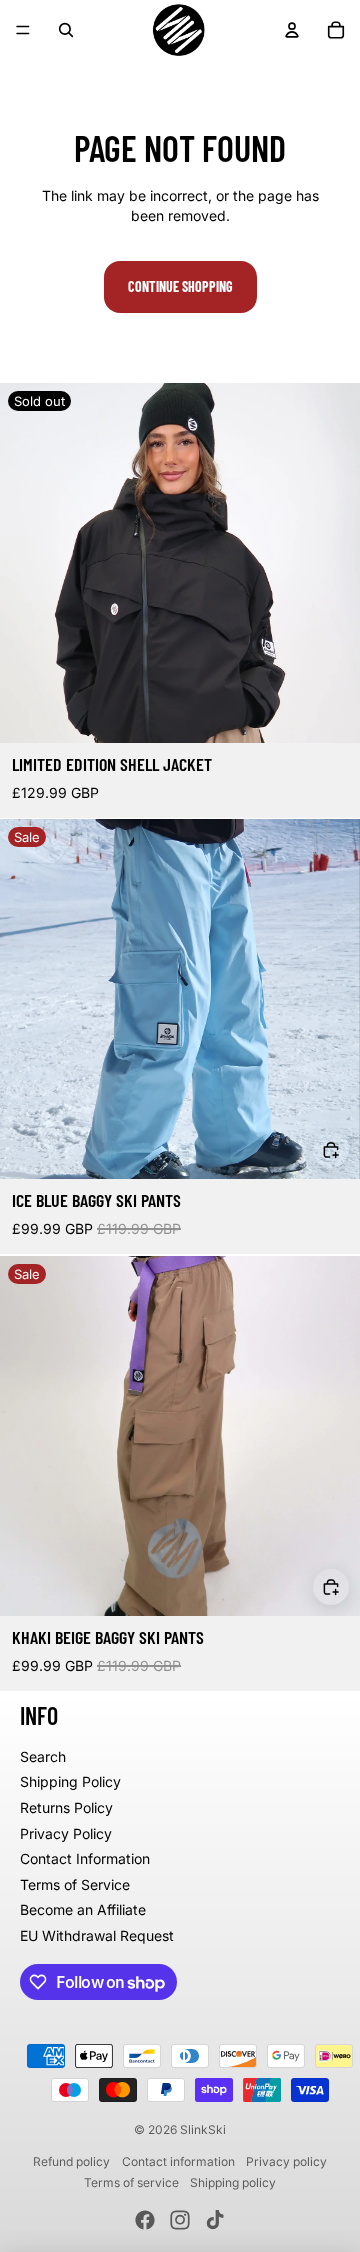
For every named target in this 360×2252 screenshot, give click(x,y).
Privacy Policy (66, 1833)
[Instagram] (180, 2220)
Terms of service (131, 2182)
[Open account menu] (292, 30)
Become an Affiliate (83, 1909)
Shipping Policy (70, 1781)
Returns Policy (66, 1807)
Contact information (178, 2161)
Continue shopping (180, 286)
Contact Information (85, 1858)
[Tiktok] (215, 2220)
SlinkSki (203, 2129)
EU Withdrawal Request (97, 1935)
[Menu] (23, 30)
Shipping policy (233, 2182)
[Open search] (66, 30)
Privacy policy (286, 2161)
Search (43, 1756)
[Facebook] (145, 2220)
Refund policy (71, 2161)
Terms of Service (75, 1884)
